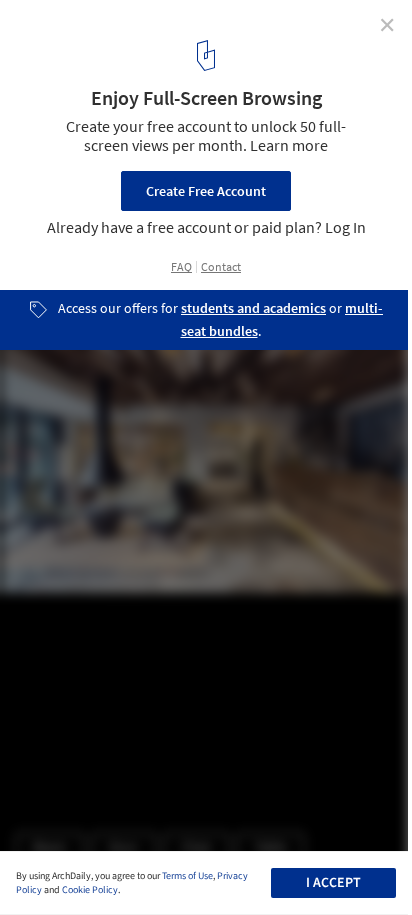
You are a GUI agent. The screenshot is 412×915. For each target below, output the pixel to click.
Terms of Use (187, 876)
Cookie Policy (90, 890)
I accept (333, 883)
